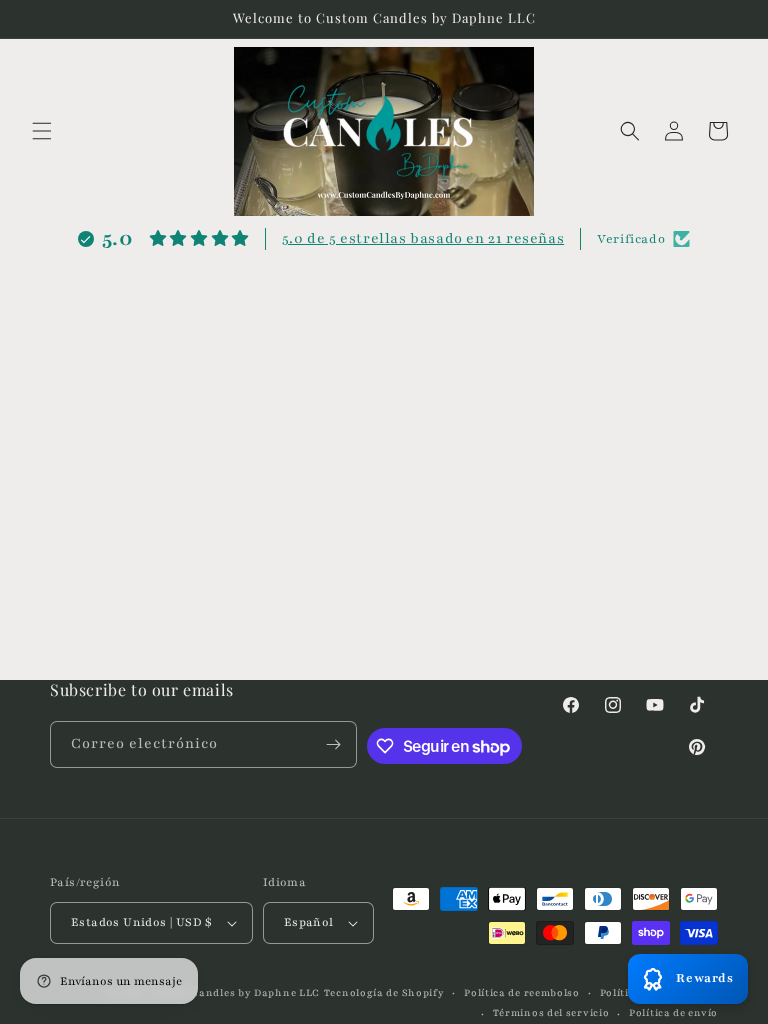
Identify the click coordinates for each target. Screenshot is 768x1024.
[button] (42, 131)
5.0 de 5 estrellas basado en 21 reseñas (423, 238)
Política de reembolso (522, 992)
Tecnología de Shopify (384, 992)
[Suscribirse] (334, 744)
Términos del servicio (551, 1012)
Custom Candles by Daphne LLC (233, 992)
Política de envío (673, 1012)
